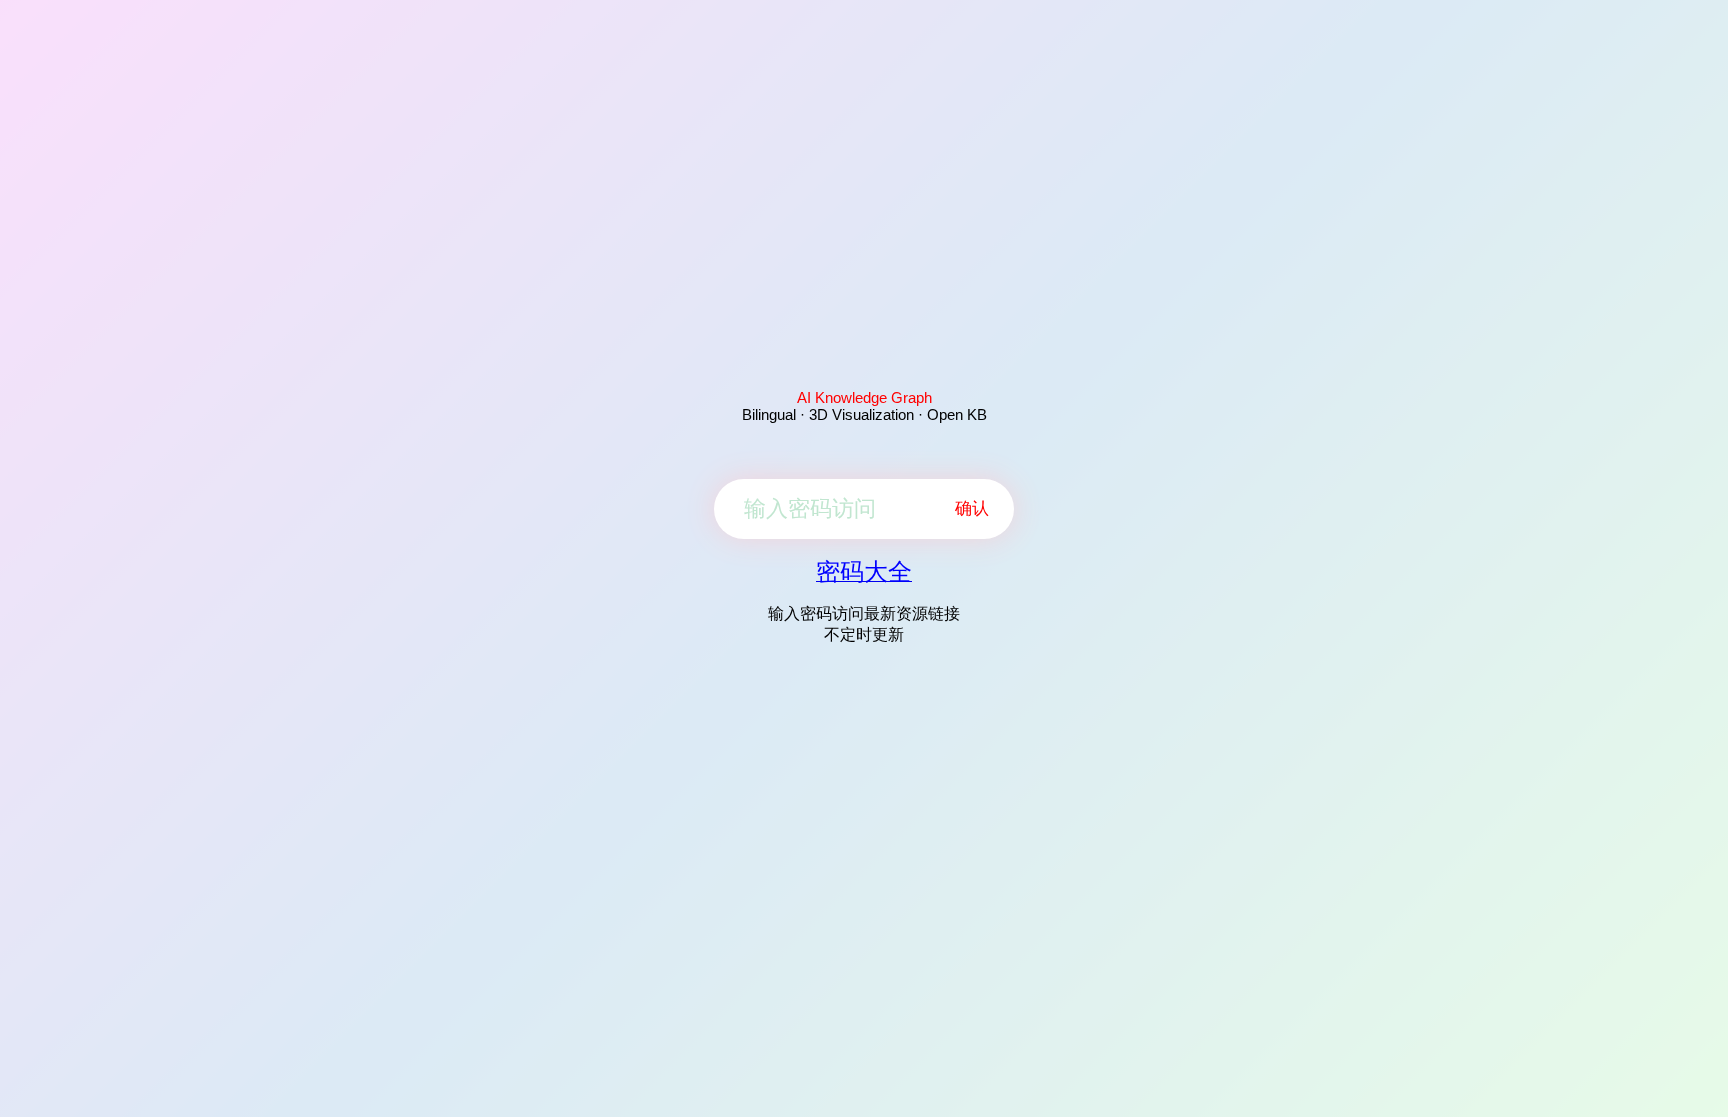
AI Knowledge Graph (864, 397)
